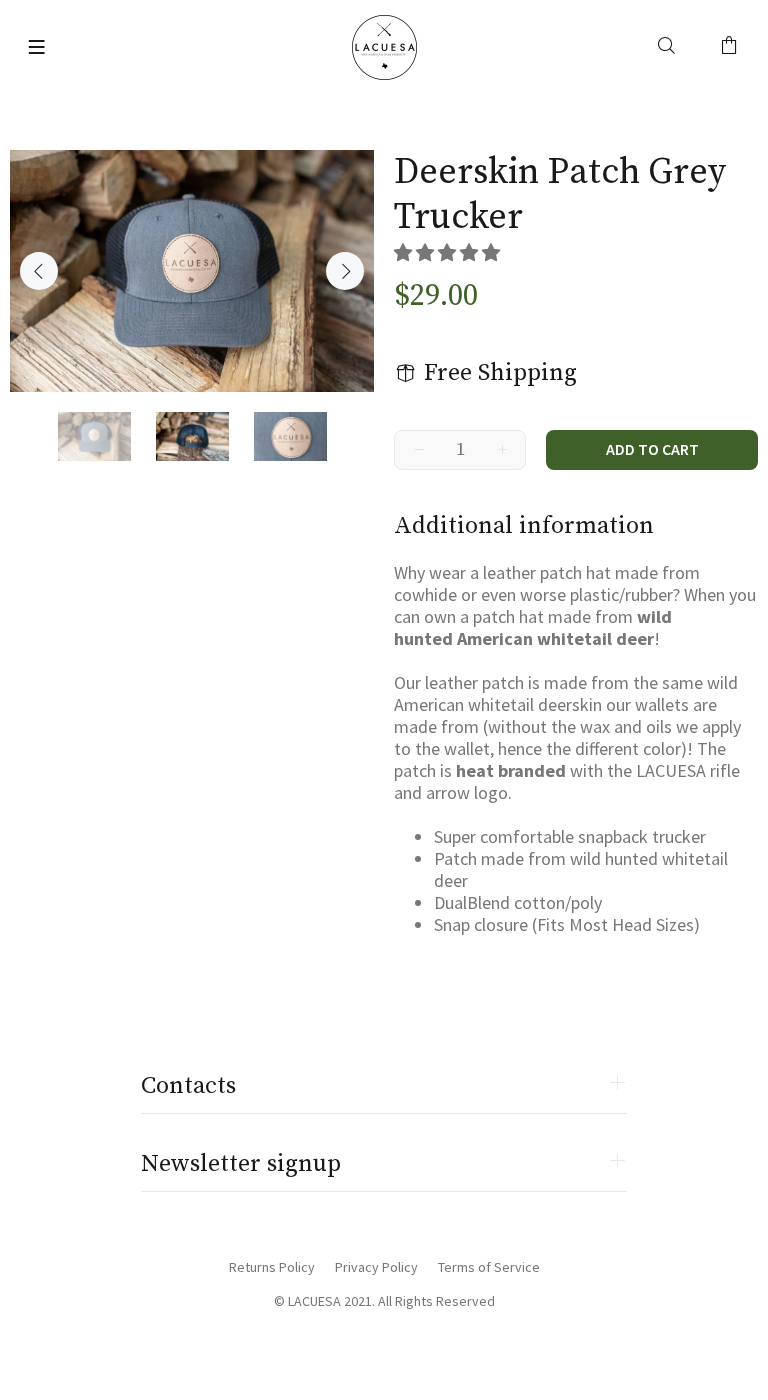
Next (345, 271)
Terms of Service (489, 1267)
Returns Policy (272, 1267)
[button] (449, 252)
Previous (39, 271)
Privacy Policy (376, 1267)
